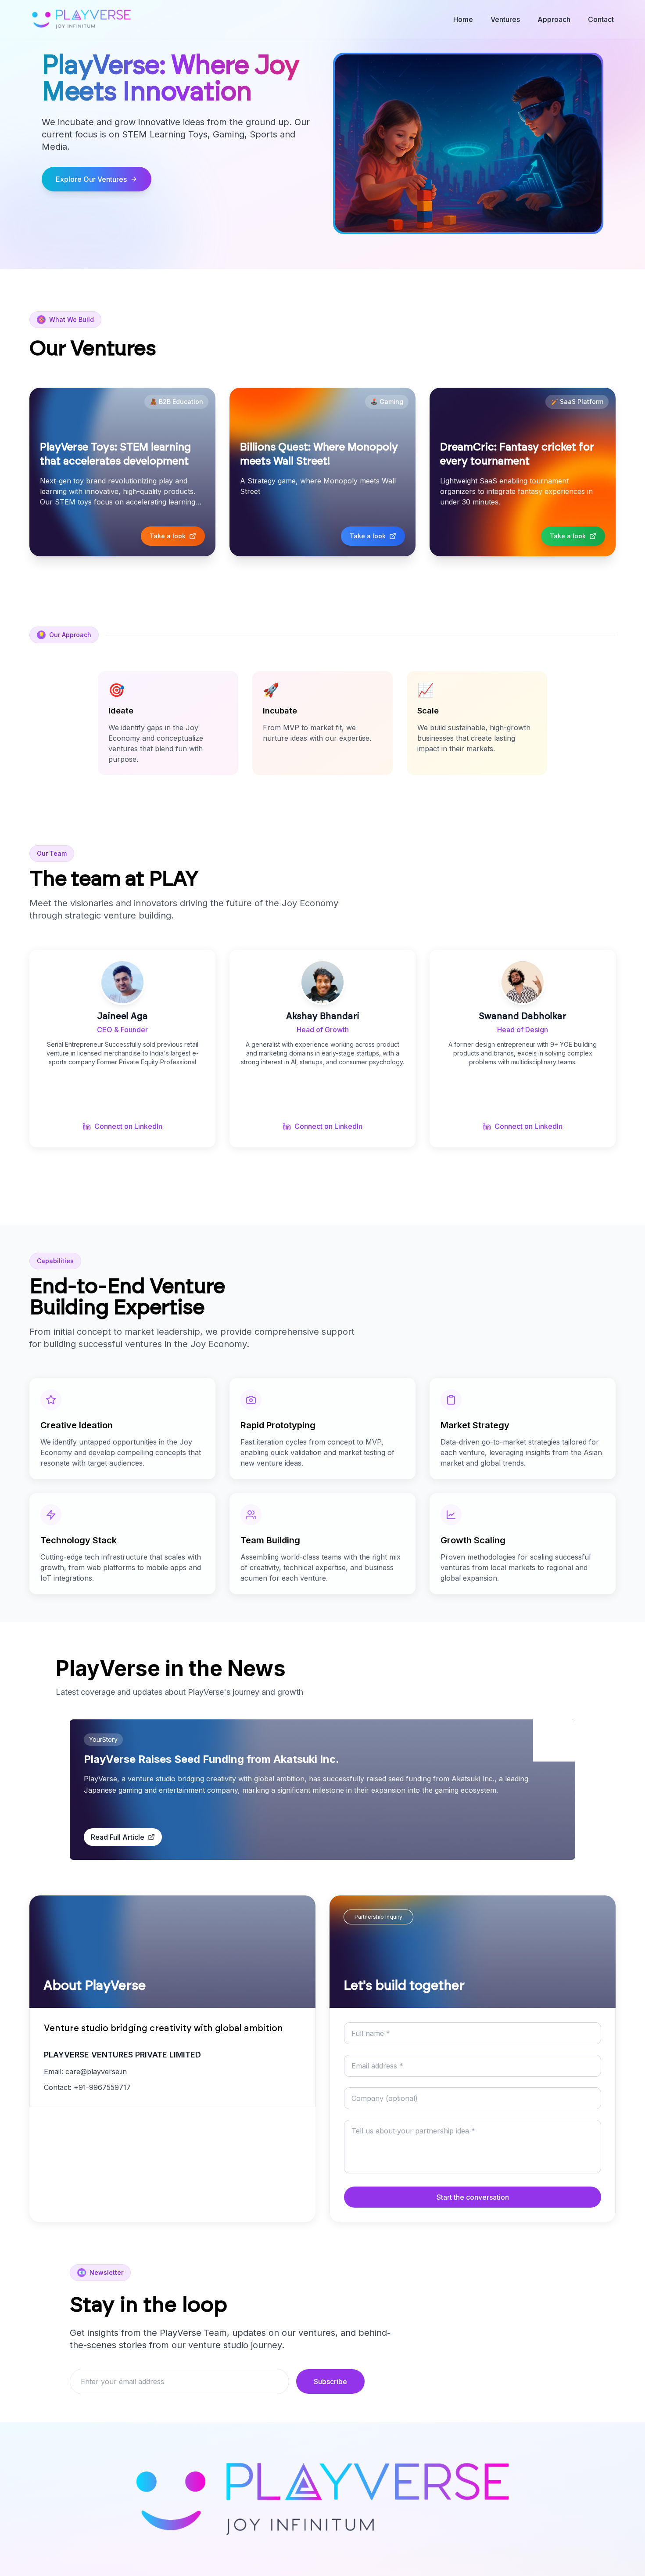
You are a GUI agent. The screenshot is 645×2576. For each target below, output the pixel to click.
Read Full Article (118, 1837)
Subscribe (330, 2381)
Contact (601, 19)
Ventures (505, 19)
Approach (554, 19)
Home (463, 19)
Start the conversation (473, 2197)
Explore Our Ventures (91, 179)
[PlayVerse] (81, 19)
